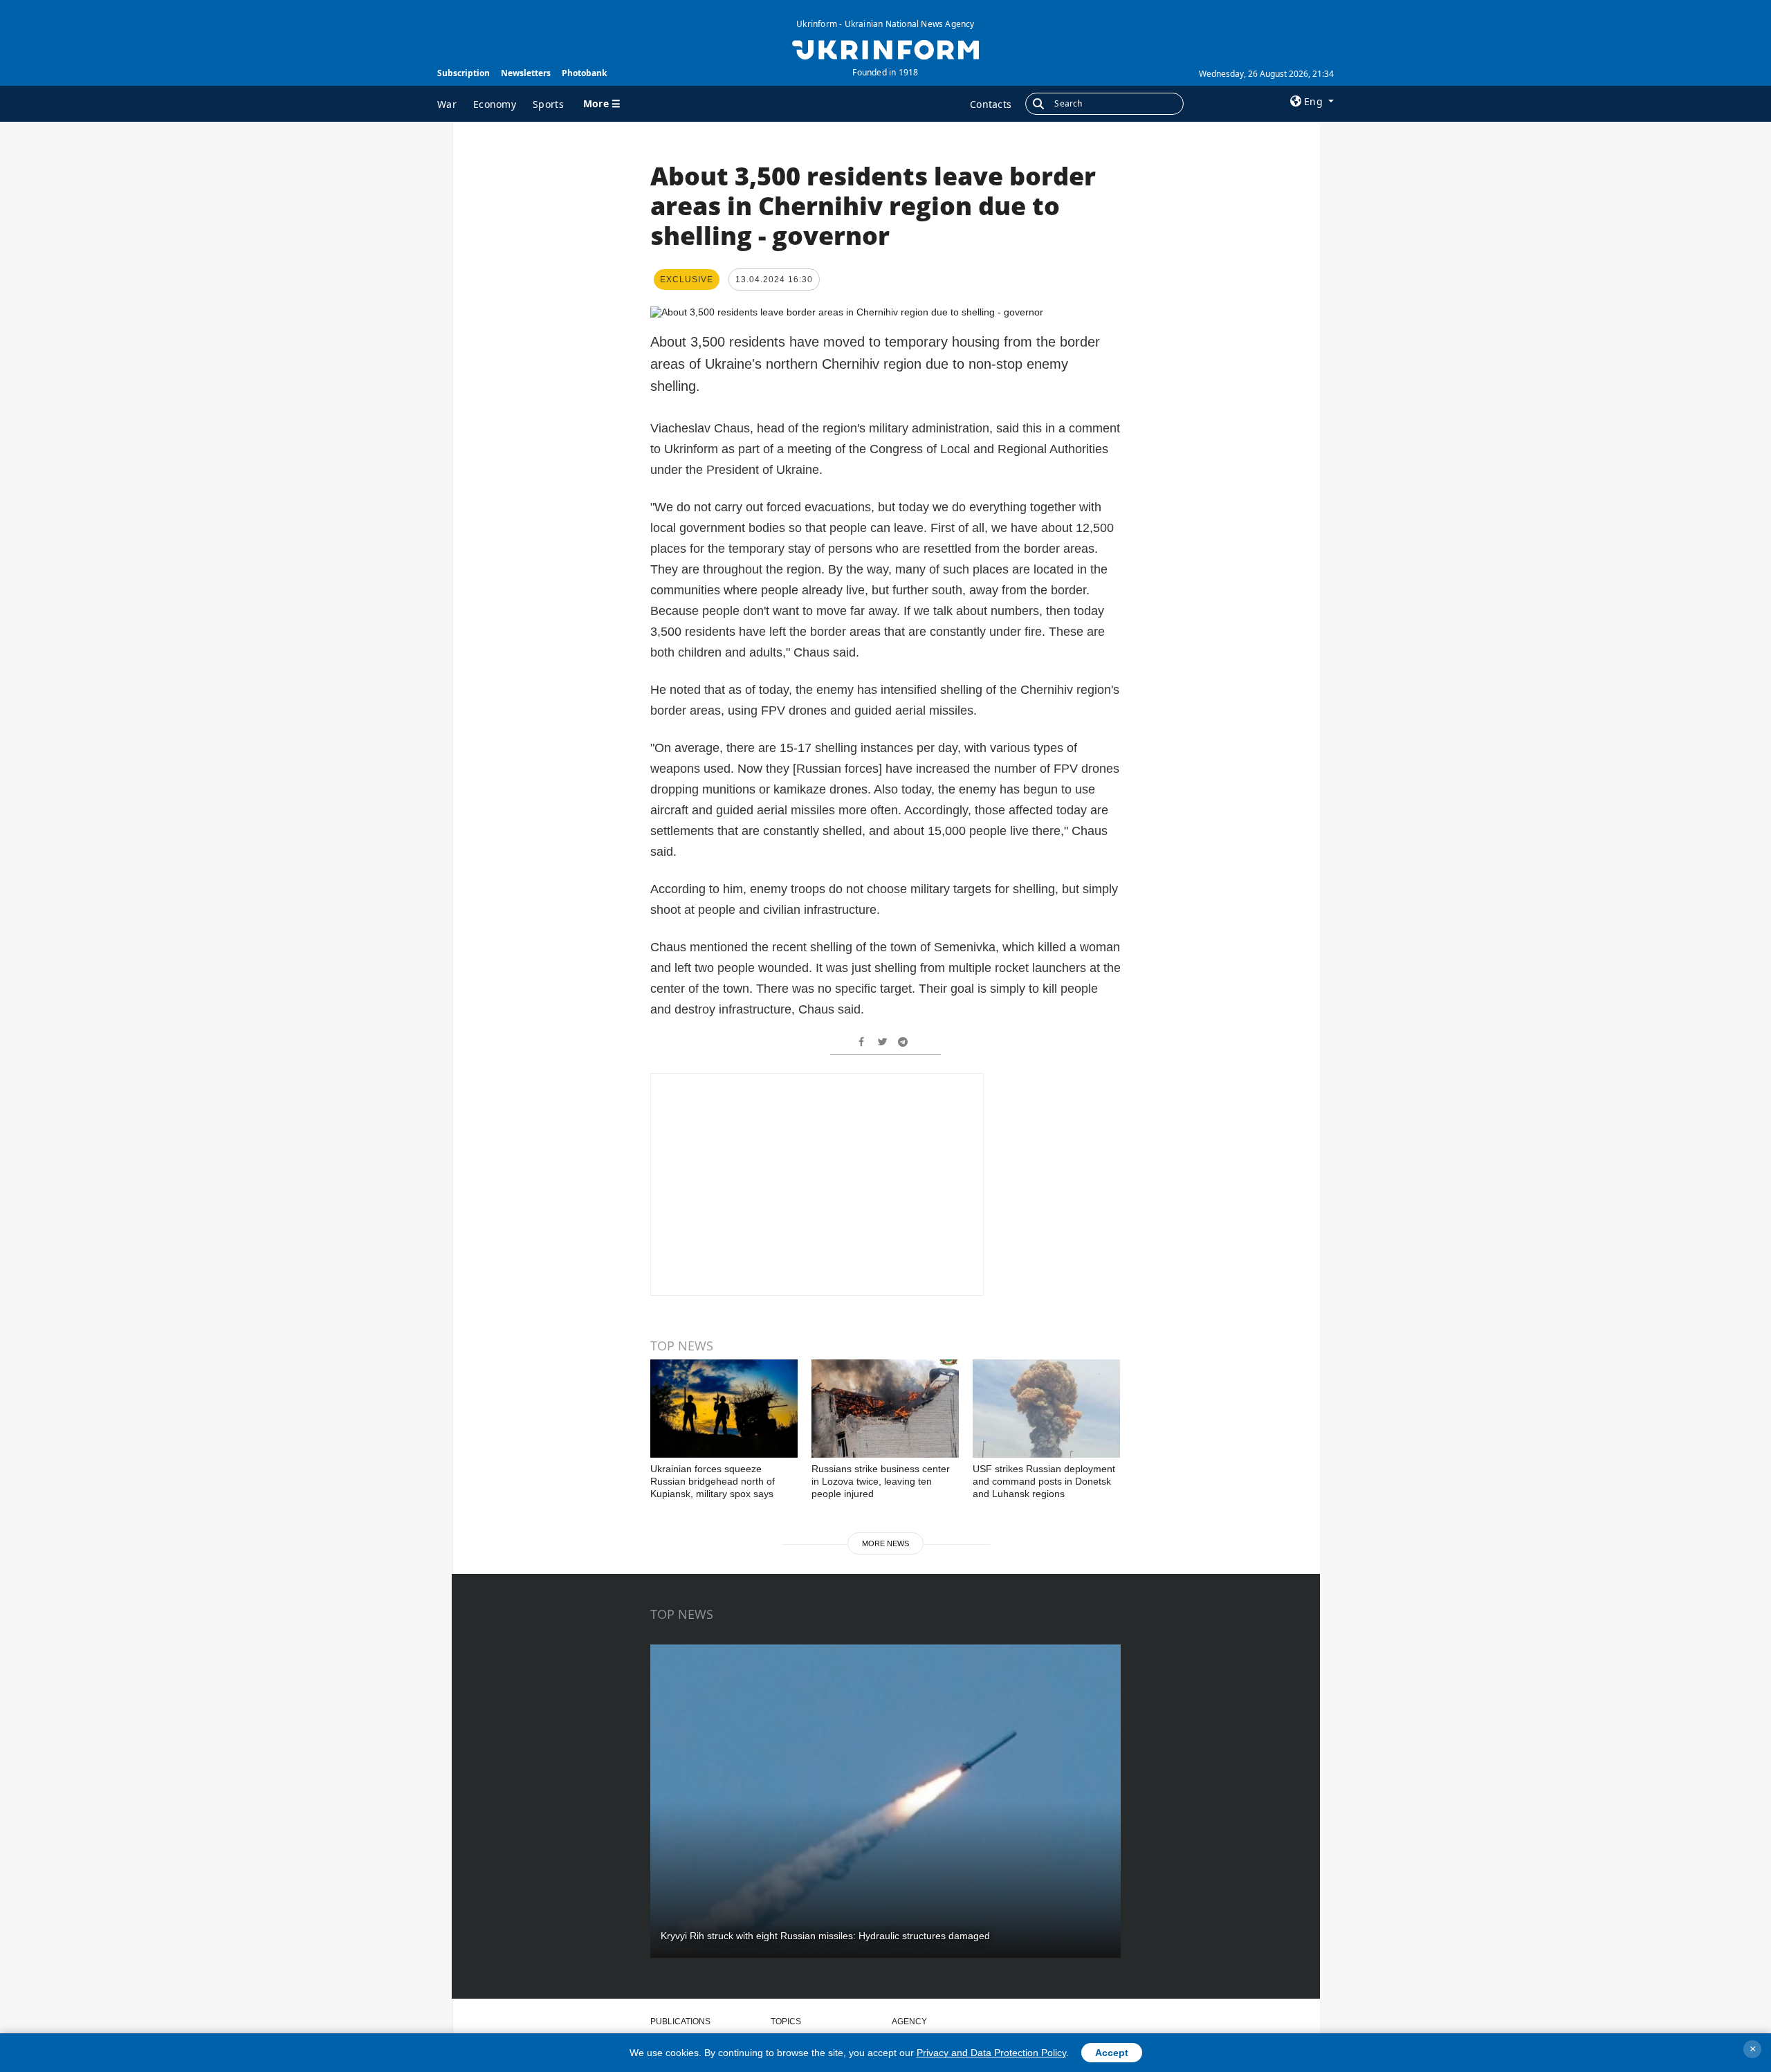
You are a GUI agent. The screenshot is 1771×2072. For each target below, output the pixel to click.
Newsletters (526, 73)
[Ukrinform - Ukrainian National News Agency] (885, 48)
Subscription (464, 73)
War (447, 104)
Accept (1112, 2053)
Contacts (991, 104)
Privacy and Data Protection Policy (991, 2053)
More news (885, 1543)
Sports (548, 104)
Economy (495, 104)
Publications (680, 2021)
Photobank (584, 73)
